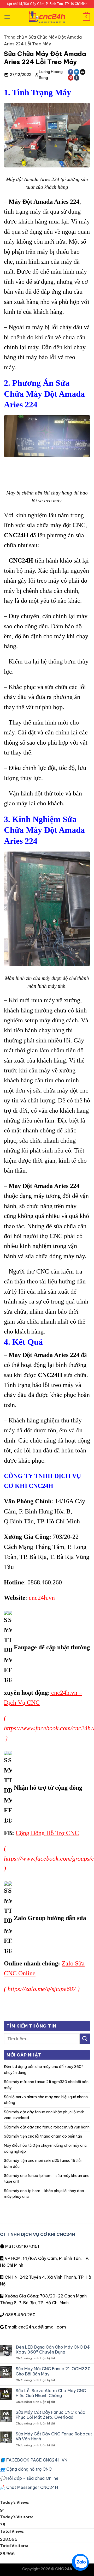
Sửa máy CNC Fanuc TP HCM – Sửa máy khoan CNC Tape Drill (47, 2179)
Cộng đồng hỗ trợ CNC (26, 2469)
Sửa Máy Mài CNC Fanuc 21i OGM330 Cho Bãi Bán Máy (46, 2085)
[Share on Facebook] (71, 72)
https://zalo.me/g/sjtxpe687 (42, 1989)
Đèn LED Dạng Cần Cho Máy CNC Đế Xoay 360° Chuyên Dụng (44, 2070)
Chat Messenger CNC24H (29, 2487)
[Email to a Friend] (83, 72)
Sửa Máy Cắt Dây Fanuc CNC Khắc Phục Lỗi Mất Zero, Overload (44, 2115)
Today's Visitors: (17, 2517)
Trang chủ (14, 37)
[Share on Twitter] (77, 72)
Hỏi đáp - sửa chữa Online (29, 2478)
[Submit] (85, 2039)
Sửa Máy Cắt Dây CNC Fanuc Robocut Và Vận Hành (47, 2127)
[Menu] (7, 17)
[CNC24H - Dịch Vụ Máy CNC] (47, 17)
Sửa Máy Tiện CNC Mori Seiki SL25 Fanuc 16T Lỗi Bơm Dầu (43, 2163)
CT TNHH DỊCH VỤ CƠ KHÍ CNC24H (38, 2234)
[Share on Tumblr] (77, 78)
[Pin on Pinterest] (71, 78)
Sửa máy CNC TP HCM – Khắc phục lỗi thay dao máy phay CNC (44, 2194)
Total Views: (13, 2531)
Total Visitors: (14, 2546)
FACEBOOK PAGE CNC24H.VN (34, 2460)
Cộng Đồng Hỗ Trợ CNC (47, 1833)
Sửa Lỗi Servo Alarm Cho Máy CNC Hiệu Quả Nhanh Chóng (46, 2100)
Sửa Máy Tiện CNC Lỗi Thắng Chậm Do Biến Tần (43, 2136)
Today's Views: (15, 2502)
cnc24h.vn (42, 1598)
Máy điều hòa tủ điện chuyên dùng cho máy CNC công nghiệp (45, 2148)
